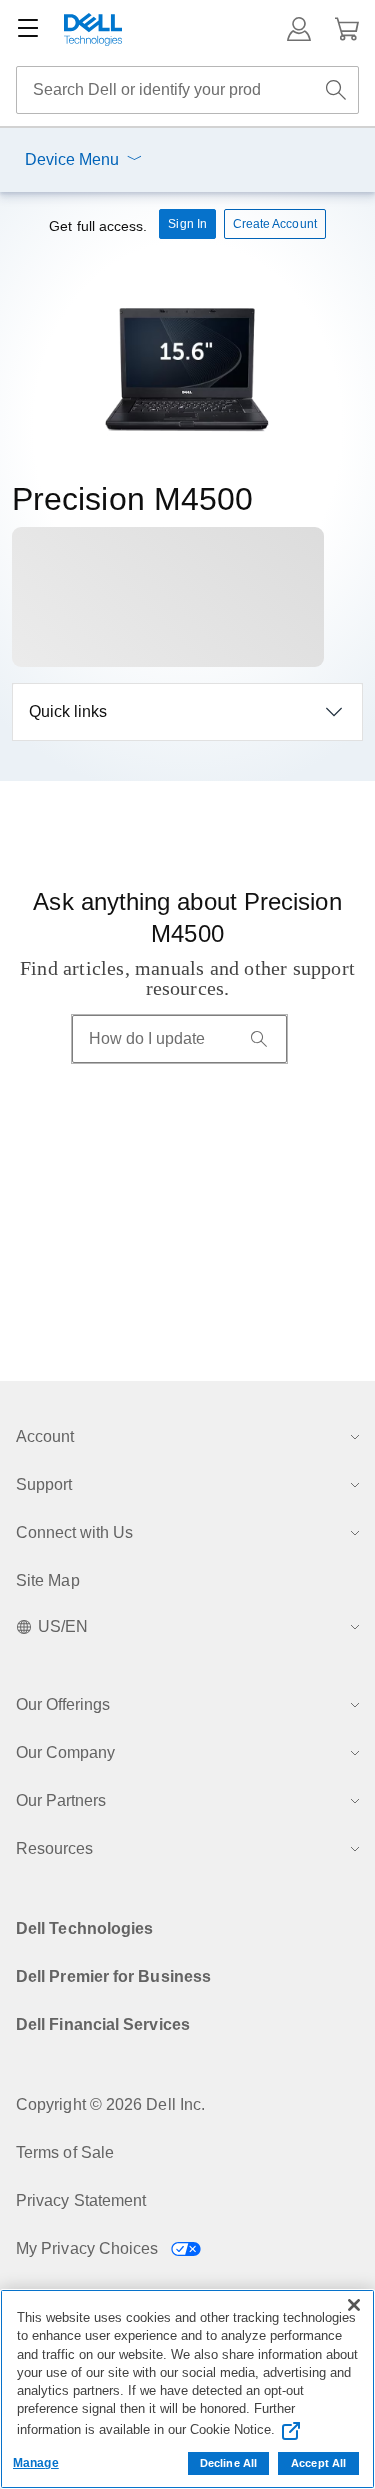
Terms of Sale (65, 2152)
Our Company (65, 1752)
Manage (36, 2463)
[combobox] (187, 90)
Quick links (68, 711)
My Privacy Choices (89, 2248)
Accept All (318, 2463)
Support (44, 1484)
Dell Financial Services (103, 2024)
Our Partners (61, 1800)
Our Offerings (63, 1704)
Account (45, 1436)
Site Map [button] (48, 1580)
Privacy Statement (81, 2200)
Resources (54, 1848)
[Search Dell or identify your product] (336, 90)
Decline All (228, 2463)
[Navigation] (28, 29)
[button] (299, 29)
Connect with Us (74, 1532)
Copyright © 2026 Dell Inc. (110, 2104)
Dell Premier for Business (113, 1976)
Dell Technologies (84, 1928)
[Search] (259, 1039)
